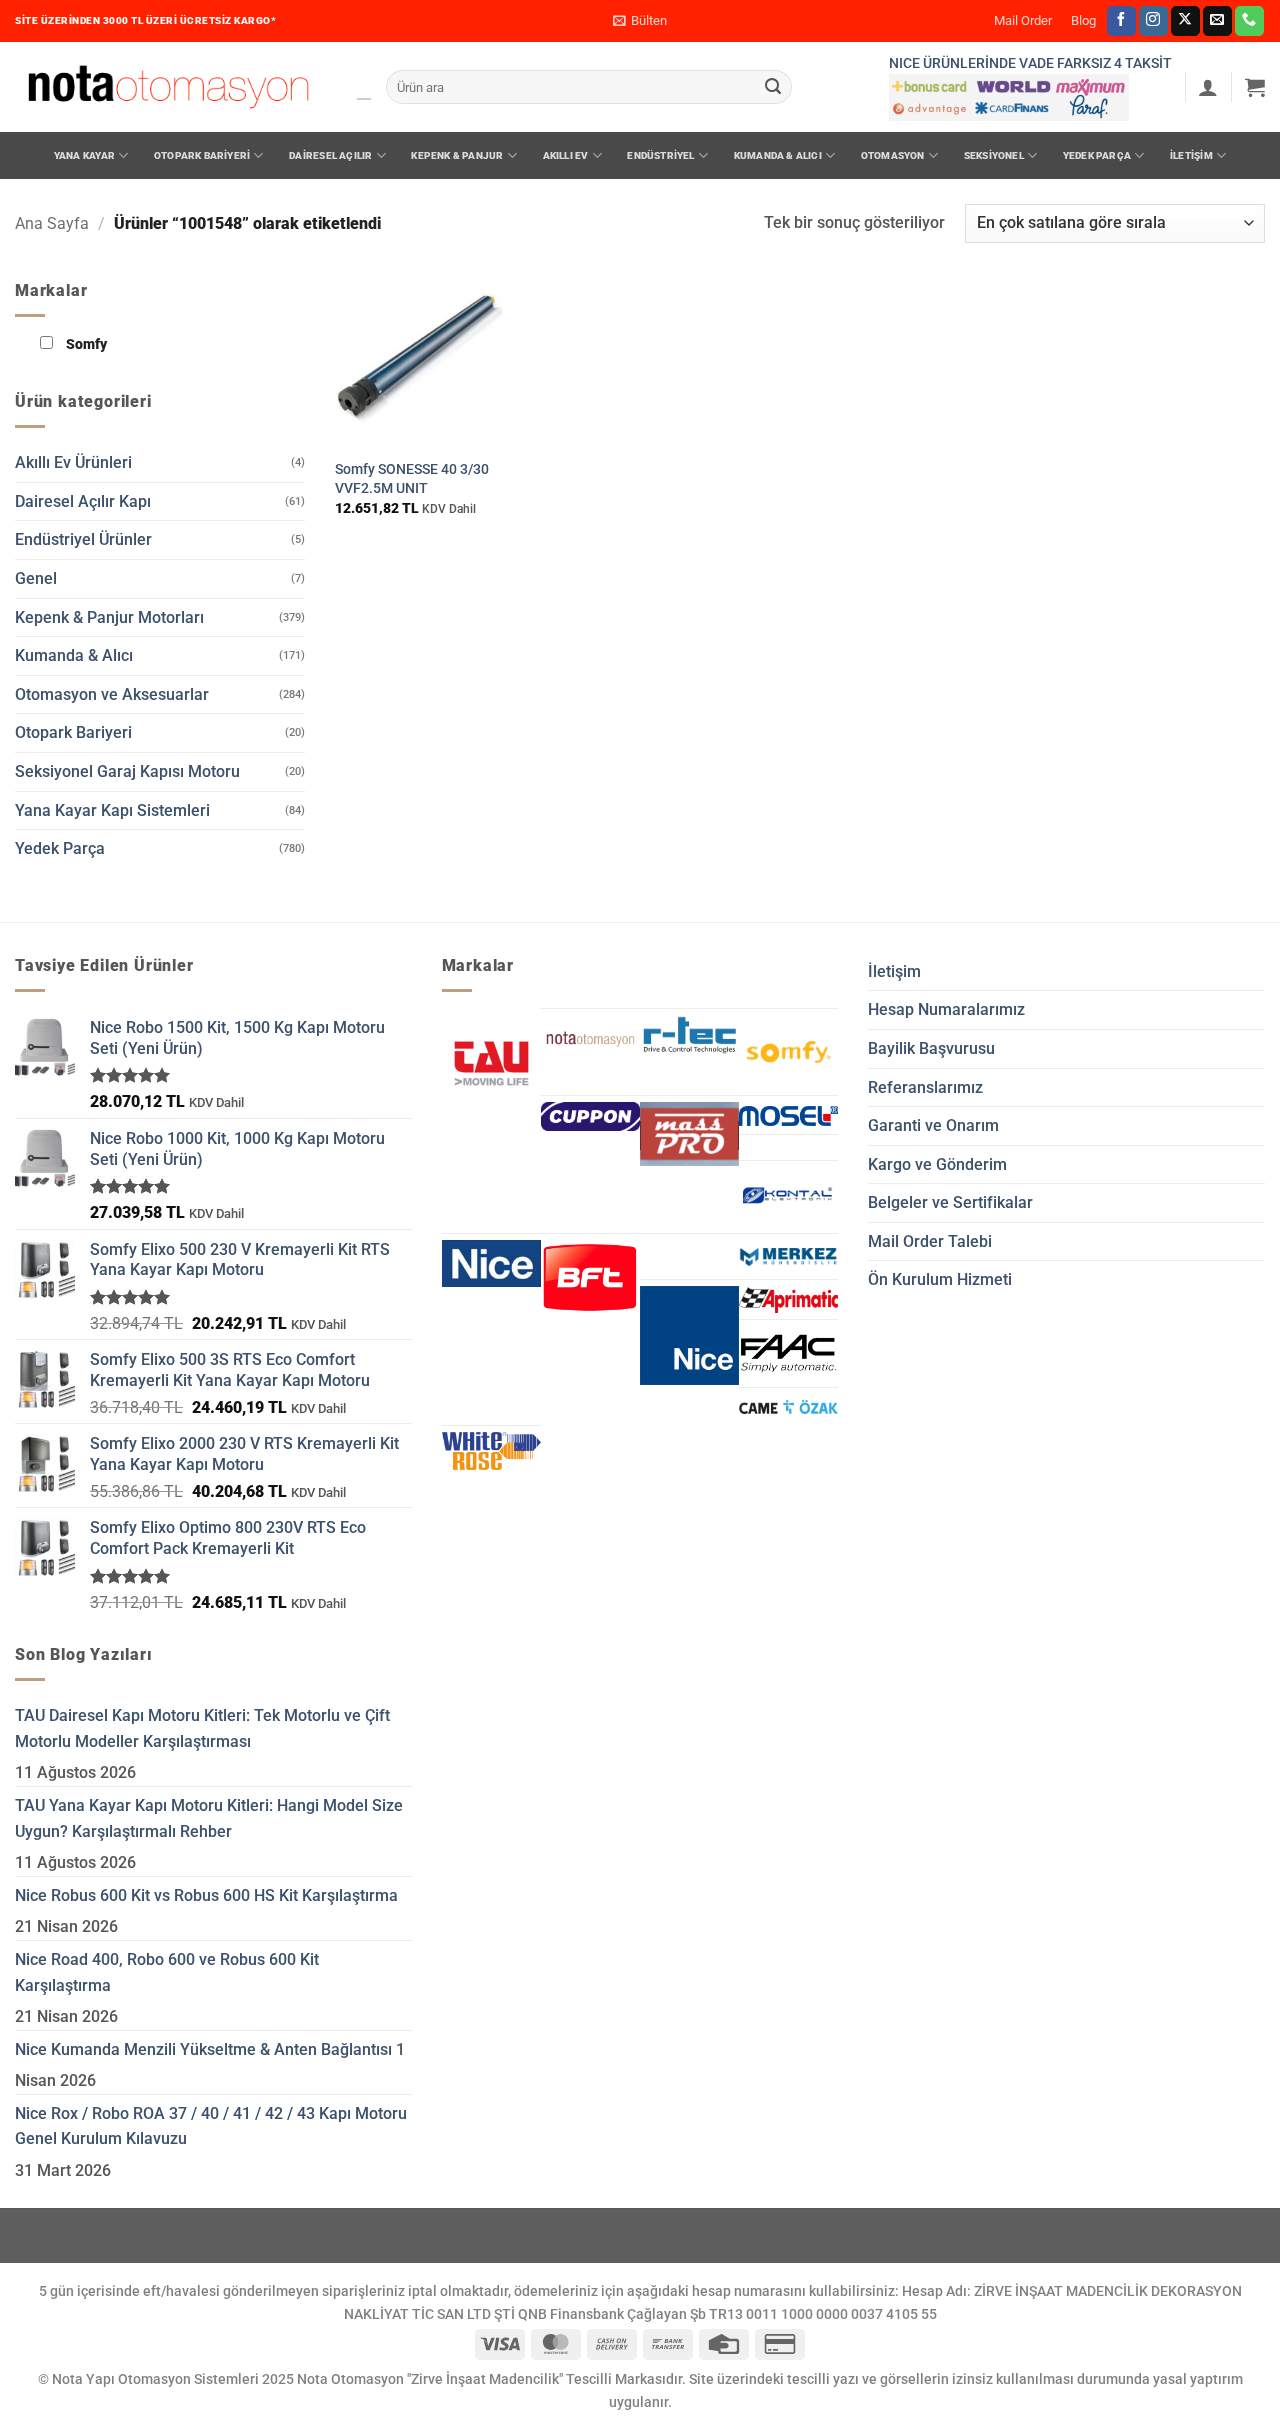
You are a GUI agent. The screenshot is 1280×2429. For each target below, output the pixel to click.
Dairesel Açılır (330, 155)
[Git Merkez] (788, 1256)
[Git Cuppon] (590, 1116)
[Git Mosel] (788, 1115)
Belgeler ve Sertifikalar (950, 1202)
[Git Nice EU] (491, 1263)
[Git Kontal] (788, 1196)
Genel (36, 578)
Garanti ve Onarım (933, 1125)
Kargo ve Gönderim (937, 1164)
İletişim (1191, 155)
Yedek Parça (1097, 155)
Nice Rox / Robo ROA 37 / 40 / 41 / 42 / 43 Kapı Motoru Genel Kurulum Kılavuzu (211, 2126)
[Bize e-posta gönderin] (1217, 21)
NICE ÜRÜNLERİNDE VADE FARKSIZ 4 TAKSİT (1030, 63)
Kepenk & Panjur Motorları (109, 617)
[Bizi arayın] (1249, 21)
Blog (1083, 20)
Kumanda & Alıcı (778, 155)
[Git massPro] (689, 1134)
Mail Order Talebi (930, 1241)
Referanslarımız (925, 1087)
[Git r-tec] (689, 1035)
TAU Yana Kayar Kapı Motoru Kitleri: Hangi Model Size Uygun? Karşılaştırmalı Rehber (209, 1818)
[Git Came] (788, 1407)
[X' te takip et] (1185, 21)
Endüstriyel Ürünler (83, 539)
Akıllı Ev (566, 155)
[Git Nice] (689, 1335)
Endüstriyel (660, 155)
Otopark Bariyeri (202, 155)
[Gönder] (773, 87)
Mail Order (1023, 20)
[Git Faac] (788, 1353)
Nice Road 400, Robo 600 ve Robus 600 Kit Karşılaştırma (167, 1972)
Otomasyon (893, 155)
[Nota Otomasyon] (168, 87)
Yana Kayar (84, 155)
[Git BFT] (590, 1278)
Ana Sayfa (52, 223)
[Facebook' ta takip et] (1121, 21)
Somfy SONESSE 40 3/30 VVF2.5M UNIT (412, 479)
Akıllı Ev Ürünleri (73, 462)
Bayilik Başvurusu (931, 1048)
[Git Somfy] (788, 1052)
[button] (639, 21)
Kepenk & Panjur (457, 155)
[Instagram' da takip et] (1153, 21)
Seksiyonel (994, 155)
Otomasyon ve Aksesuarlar (112, 694)
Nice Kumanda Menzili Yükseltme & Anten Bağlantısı (203, 2049)
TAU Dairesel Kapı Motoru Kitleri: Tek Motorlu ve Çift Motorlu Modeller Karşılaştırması (202, 1728)
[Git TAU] (491, 1063)
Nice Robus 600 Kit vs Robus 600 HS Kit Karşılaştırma (206, 1895)
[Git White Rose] (491, 1451)
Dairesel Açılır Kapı (83, 501)
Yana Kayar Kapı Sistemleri (112, 810)
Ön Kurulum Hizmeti (940, 1279)
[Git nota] (590, 1040)
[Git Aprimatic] (788, 1299)
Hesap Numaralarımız (946, 1009)
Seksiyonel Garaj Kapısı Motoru (127, 771)
